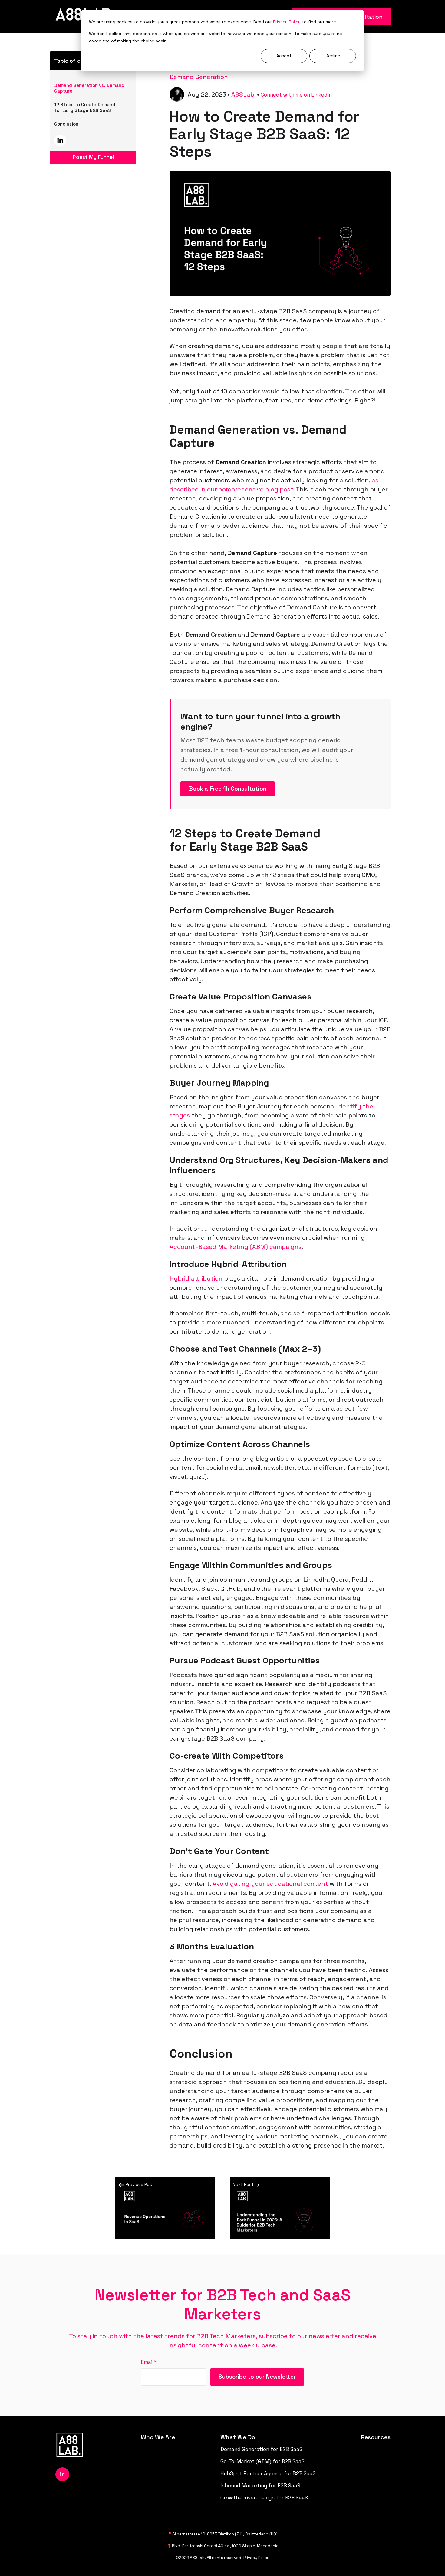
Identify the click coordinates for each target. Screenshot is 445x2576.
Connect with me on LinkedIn (296, 95)
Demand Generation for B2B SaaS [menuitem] (261, 2449)
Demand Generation (199, 77)
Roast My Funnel (93, 157)
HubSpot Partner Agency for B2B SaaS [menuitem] (268, 2473)
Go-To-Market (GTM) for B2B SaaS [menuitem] (262, 2461)
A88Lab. (243, 94)
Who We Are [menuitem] (158, 2437)
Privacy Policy (287, 22)
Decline (333, 56)
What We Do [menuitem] (238, 2437)
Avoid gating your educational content (270, 1884)
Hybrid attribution (196, 1278)
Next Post (244, 2184)
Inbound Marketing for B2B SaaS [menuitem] (260, 2486)
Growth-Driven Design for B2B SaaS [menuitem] (264, 2498)
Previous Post (140, 2184)
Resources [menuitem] (376, 2437)
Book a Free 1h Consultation (228, 789)
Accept (284, 56)
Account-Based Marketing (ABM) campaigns (236, 1247)
